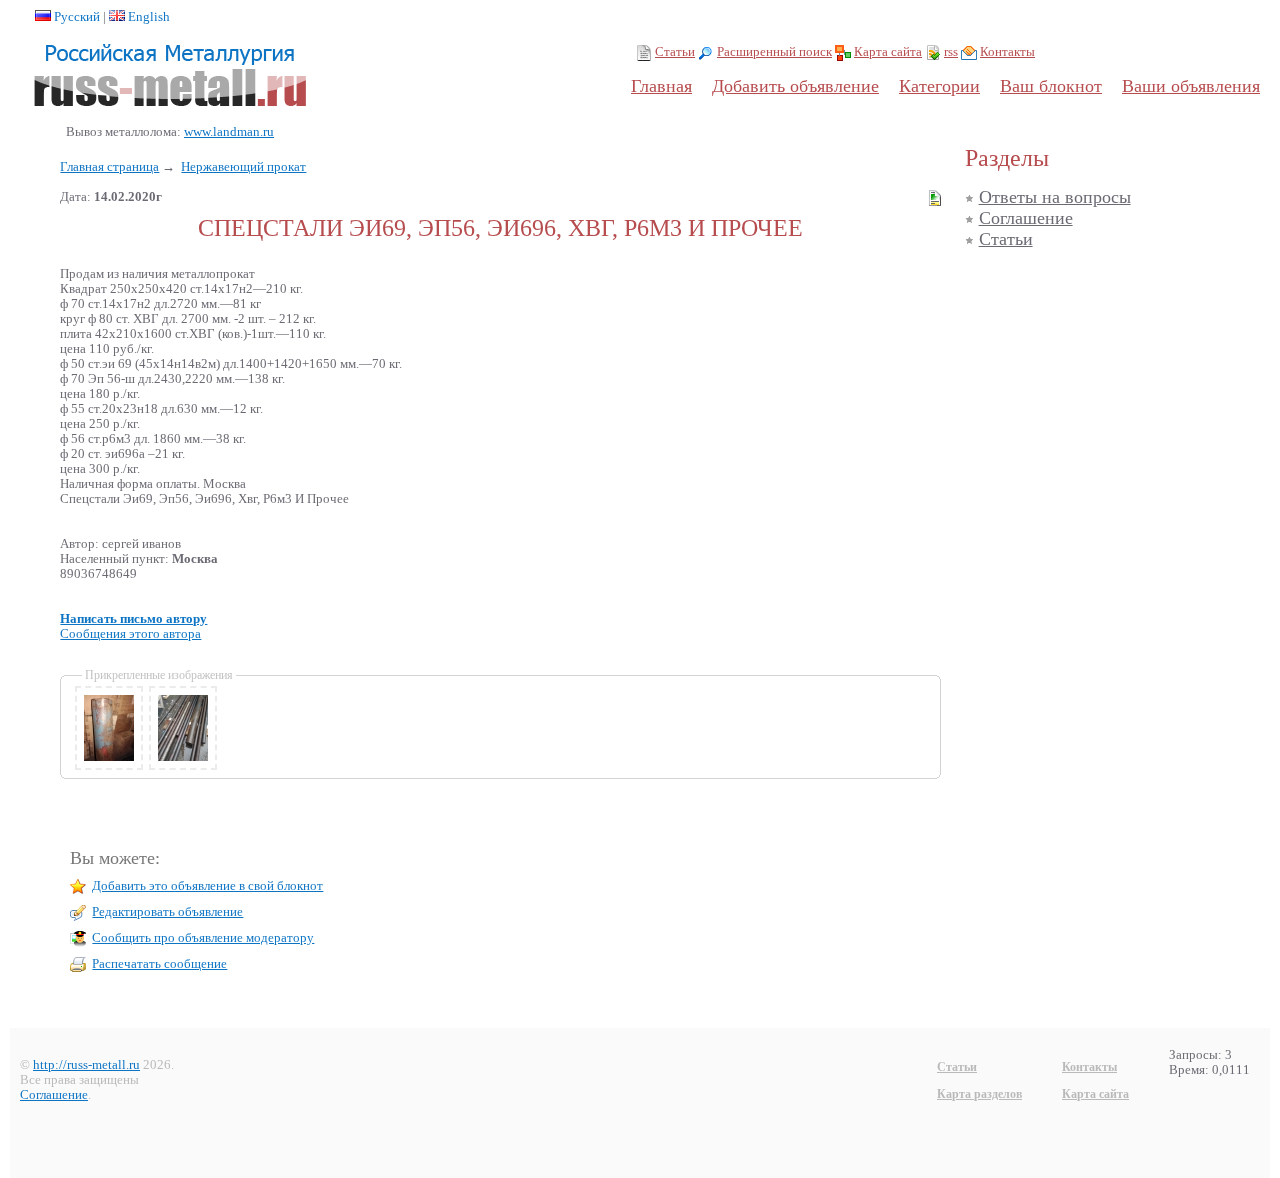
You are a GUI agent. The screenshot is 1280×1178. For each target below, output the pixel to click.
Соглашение (1026, 218)
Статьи (675, 52)
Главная (661, 86)
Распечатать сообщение (159, 964)
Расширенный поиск (774, 52)
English (149, 17)
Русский (77, 17)
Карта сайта (888, 52)
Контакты (1007, 52)
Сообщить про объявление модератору (203, 938)
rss (951, 52)
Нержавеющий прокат (243, 167)
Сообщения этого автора (130, 634)
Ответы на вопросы (1055, 197)
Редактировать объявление (167, 912)
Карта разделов (979, 1094)
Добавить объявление (795, 86)
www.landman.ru (229, 132)
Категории (939, 86)
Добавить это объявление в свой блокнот (207, 886)
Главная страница (109, 167)
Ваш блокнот (1051, 86)
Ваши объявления (1191, 86)
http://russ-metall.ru (86, 1065)
